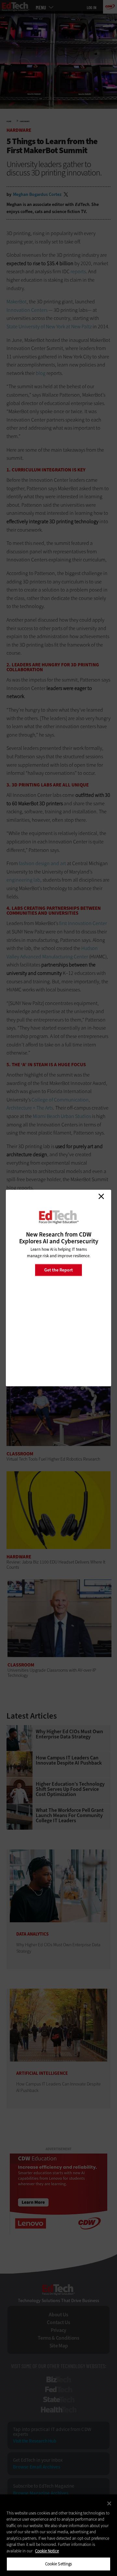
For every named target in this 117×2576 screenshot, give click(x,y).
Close (101, 1196)
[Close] (109, 2503)
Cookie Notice (47, 2551)
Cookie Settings (59, 2564)
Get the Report (58, 1270)
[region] (58, 2535)
